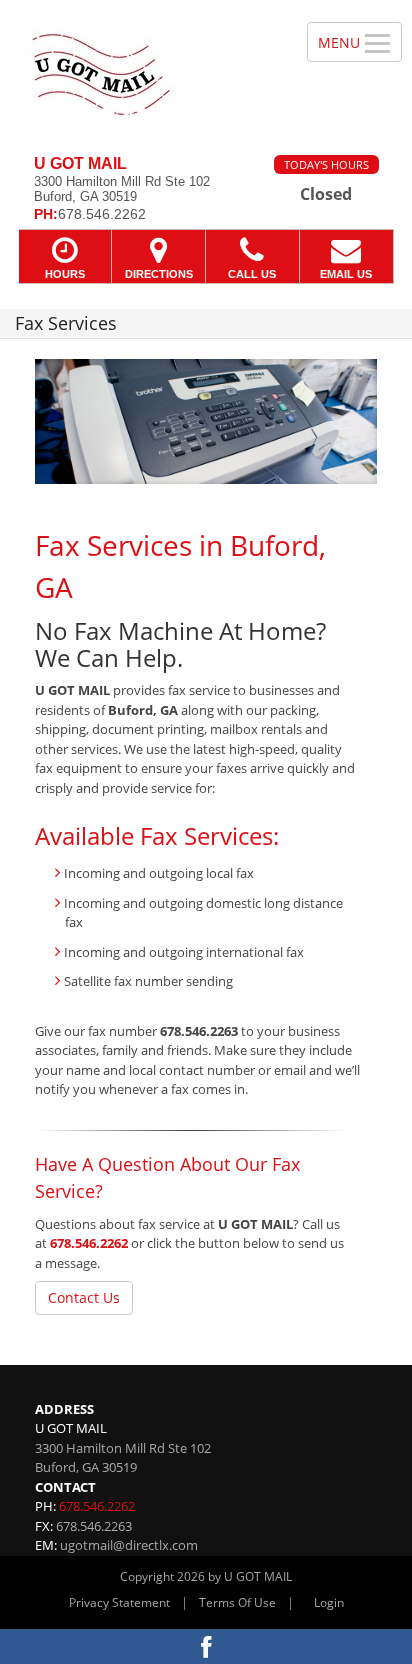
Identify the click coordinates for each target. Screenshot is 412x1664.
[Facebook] (206, 1646)
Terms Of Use (237, 1602)
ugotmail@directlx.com (129, 1545)
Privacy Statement (119, 1602)
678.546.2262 (89, 1243)
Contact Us (84, 1297)
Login (329, 1602)
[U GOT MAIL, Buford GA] (142, 70)
